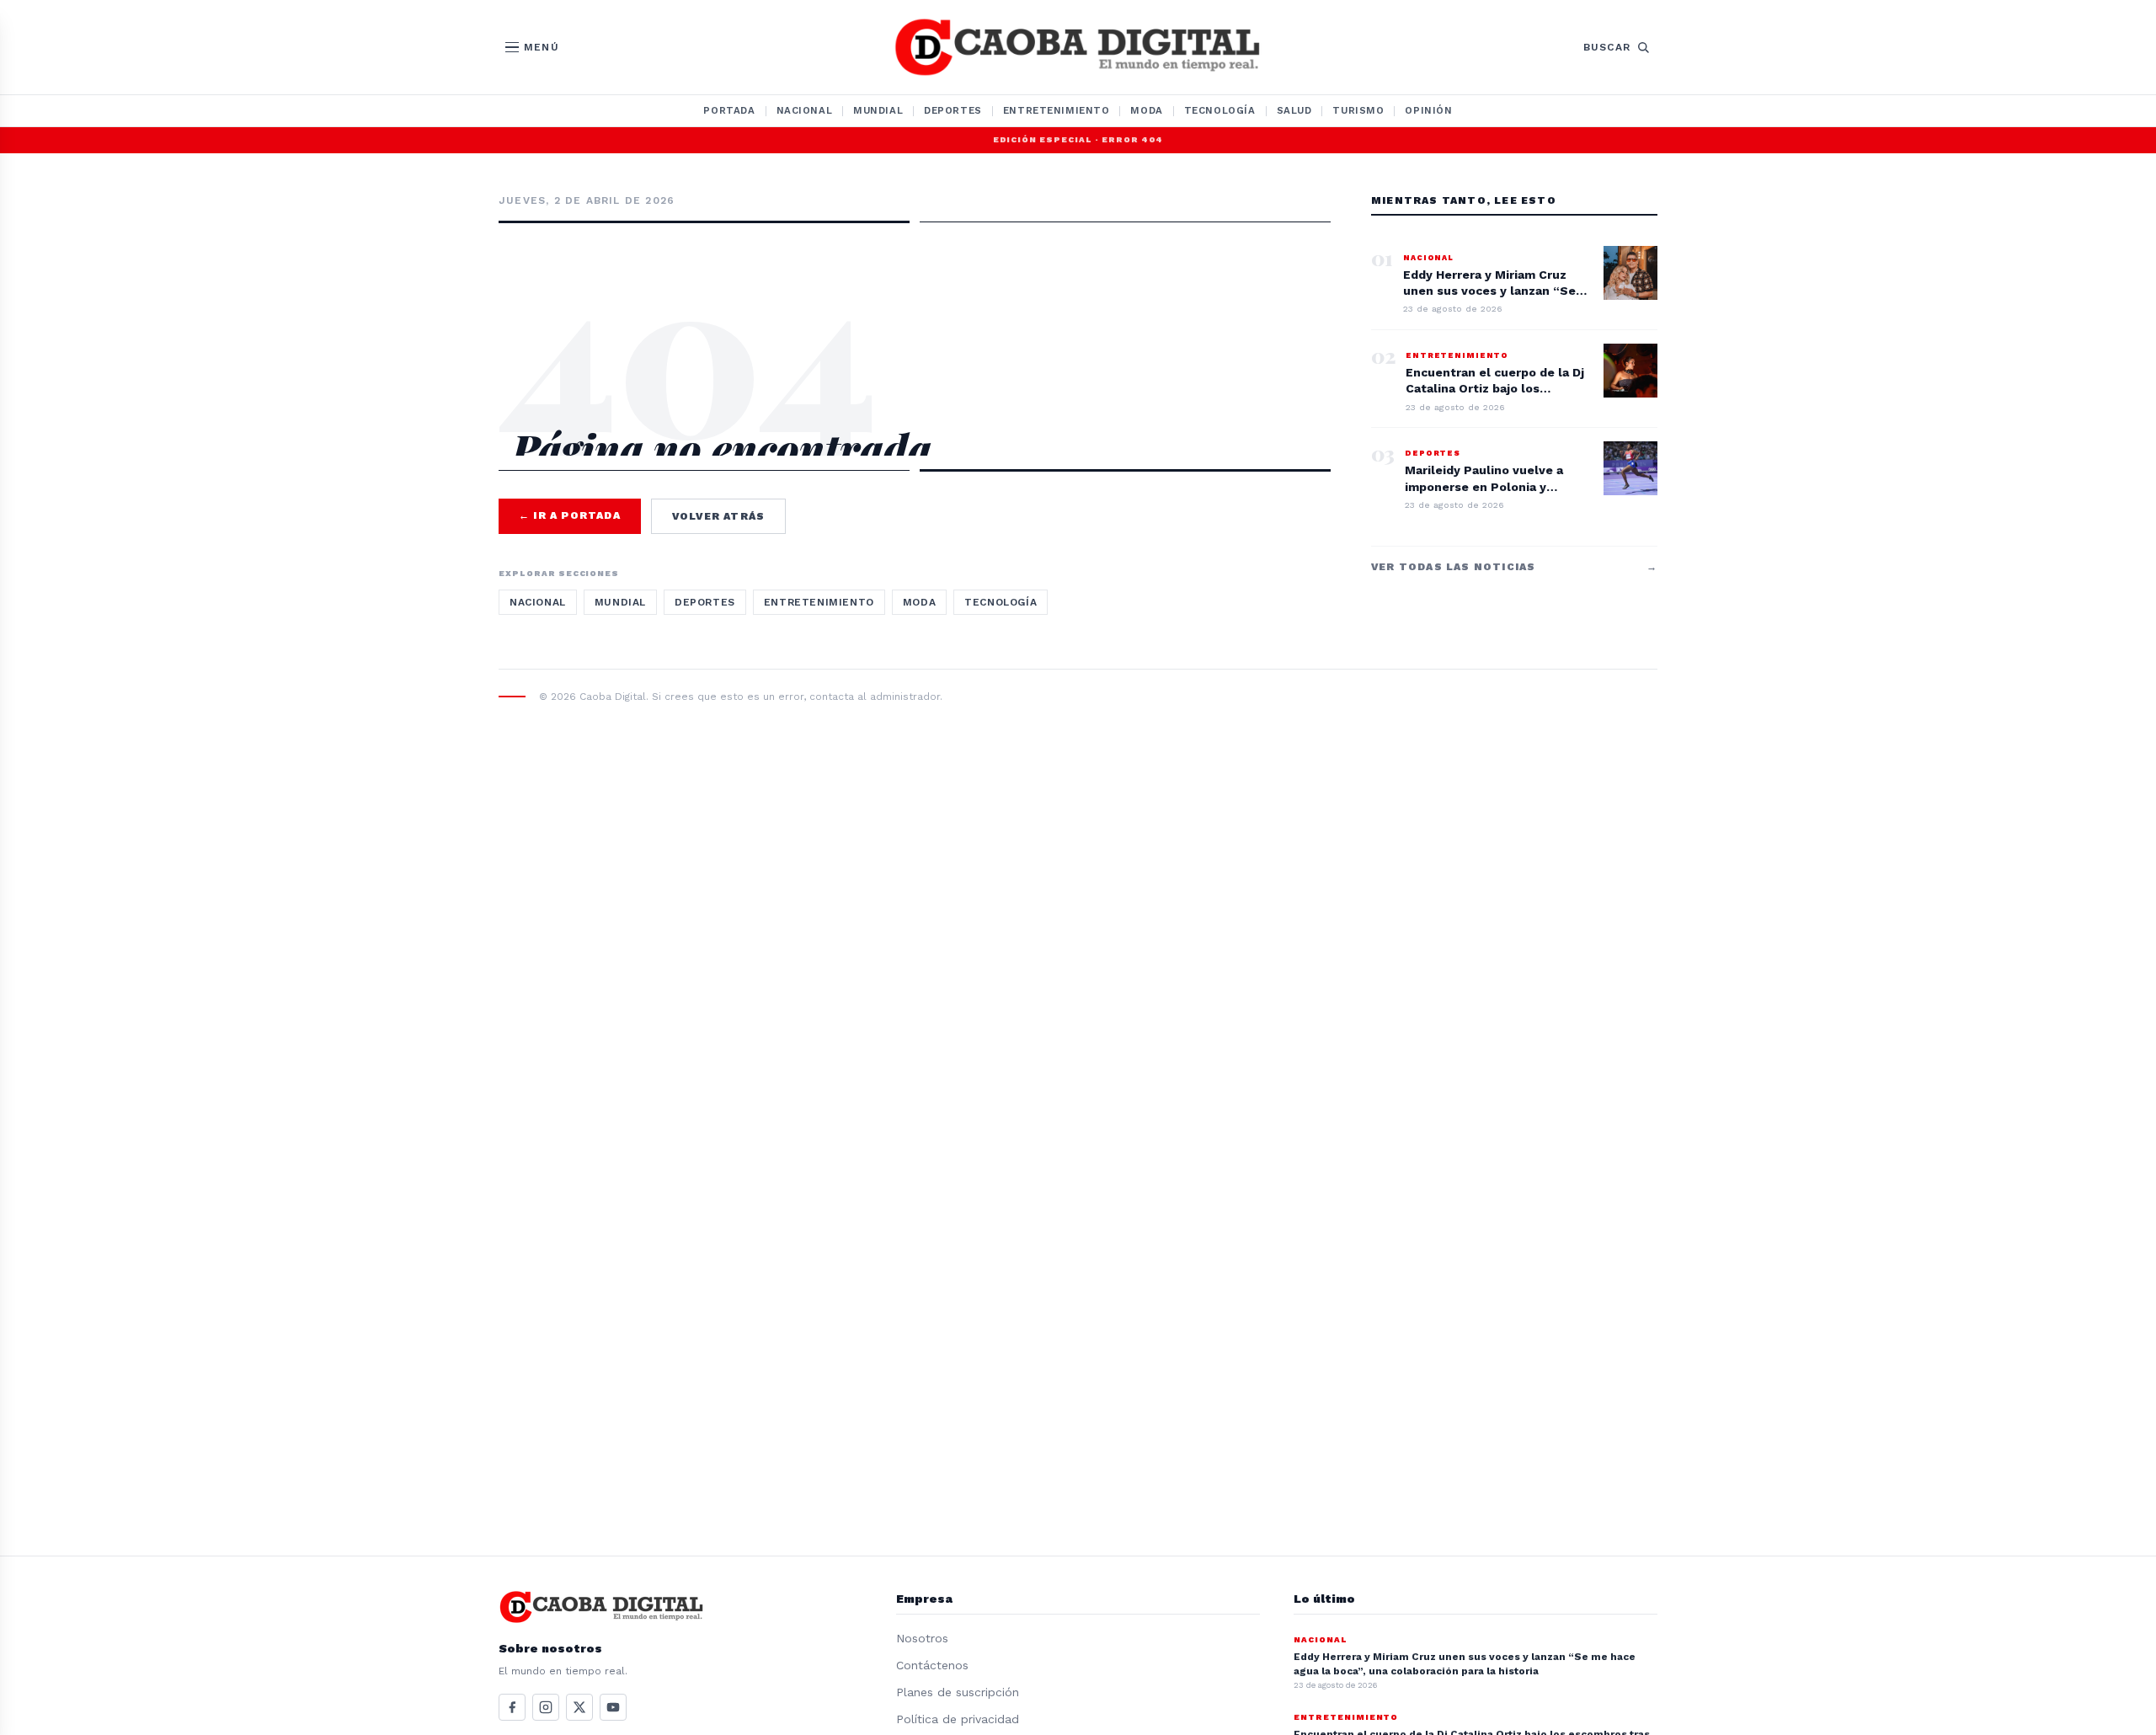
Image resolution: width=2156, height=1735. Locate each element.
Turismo (1358, 110)
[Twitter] (579, 1707)
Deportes (953, 110)
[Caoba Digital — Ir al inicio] (1078, 47)
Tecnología (1220, 110)
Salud (1294, 110)
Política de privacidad (958, 1719)
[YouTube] (613, 1707)
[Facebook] (512, 1707)
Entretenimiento (1057, 110)
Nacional (805, 110)
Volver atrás (718, 516)
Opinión (1428, 110)
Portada (729, 110)
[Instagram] (546, 1707)
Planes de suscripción (958, 1692)
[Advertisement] (915, 296)
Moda (1146, 110)
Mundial (878, 110)
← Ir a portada (570, 515)
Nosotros (922, 1638)
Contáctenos (932, 1665)
